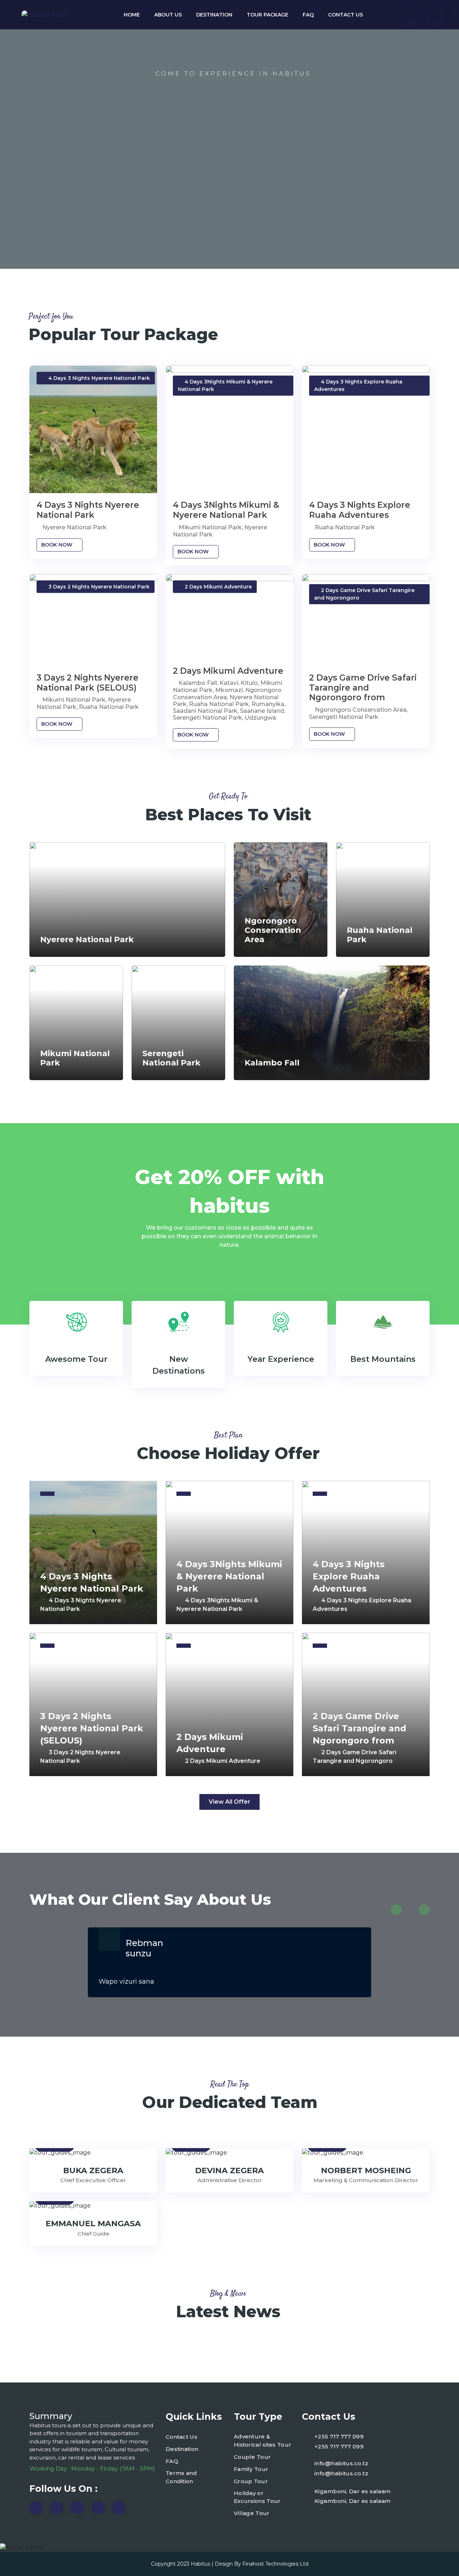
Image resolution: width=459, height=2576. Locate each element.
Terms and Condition (181, 2477)
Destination (214, 15)
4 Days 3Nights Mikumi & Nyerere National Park (226, 510)
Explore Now (233, 208)
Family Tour (251, 2469)
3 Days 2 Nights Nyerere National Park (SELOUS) (87, 683)
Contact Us (346, 15)
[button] (396, 1910)
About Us (168, 15)
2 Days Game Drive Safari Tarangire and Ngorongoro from (363, 688)
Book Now (58, 545)
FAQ (308, 15)
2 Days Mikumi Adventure (228, 671)
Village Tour (252, 2513)
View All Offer (229, 1802)
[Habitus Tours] (44, 15)
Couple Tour (252, 2457)
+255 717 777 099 (339, 2436)
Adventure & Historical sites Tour (262, 2441)
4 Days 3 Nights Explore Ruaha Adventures (360, 510)
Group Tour (251, 2481)
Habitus (200, 2564)
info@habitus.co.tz (341, 2463)
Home (132, 15)
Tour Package (268, 15)
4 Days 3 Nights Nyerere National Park (88, 510)
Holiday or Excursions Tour (257, 2497)
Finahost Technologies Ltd (275, 2564)
